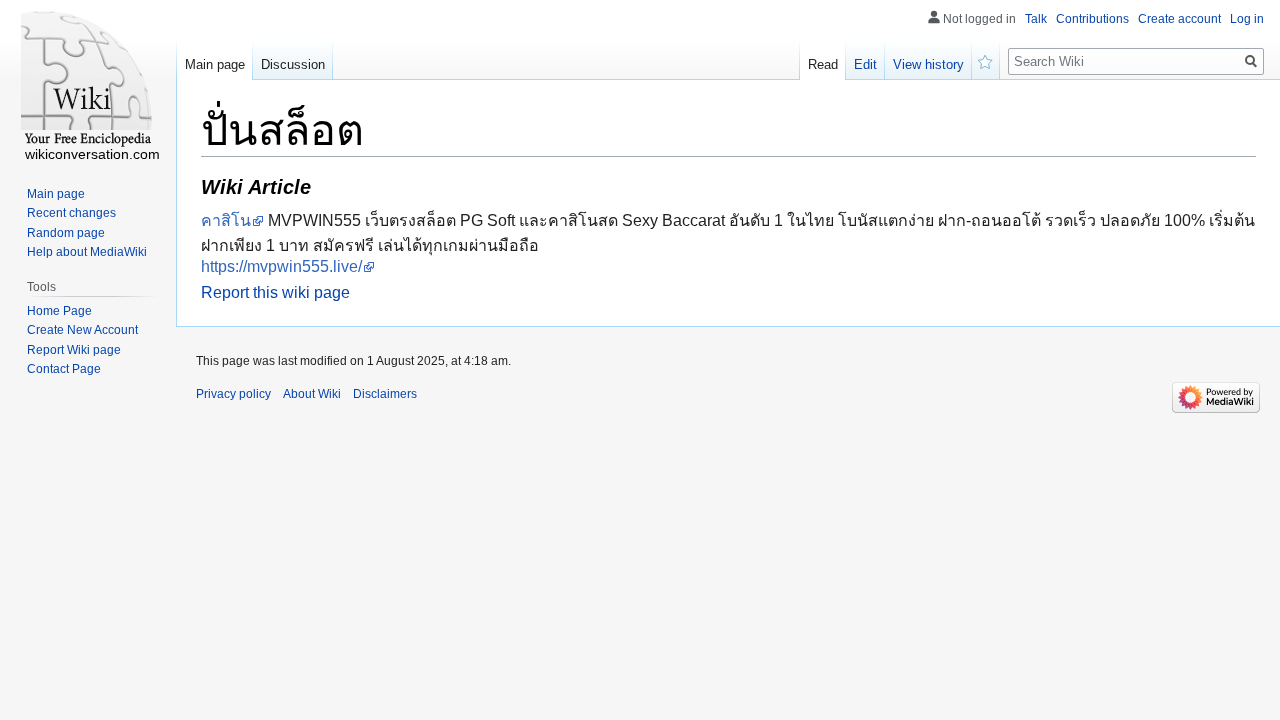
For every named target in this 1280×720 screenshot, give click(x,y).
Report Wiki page (74, 350)
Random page (66, 233)
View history (928, 64)
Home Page (59, 311)
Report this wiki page (275, 292)
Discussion (293, 64)
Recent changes (71, 213)
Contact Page (64, 369)
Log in (1247, 19)
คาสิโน (226, 220)
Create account (1179, 19)
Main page (215, 64)
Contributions (1092, 19)
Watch (986, 60)
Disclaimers (385, 394)
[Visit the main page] (88, 80)
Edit (865, 64)
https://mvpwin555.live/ (281, 266)
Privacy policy (233, 394)
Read (823, 64)
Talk (1036, 19)
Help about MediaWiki (87, 252)
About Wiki (312, 394)
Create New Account (82, 330)
